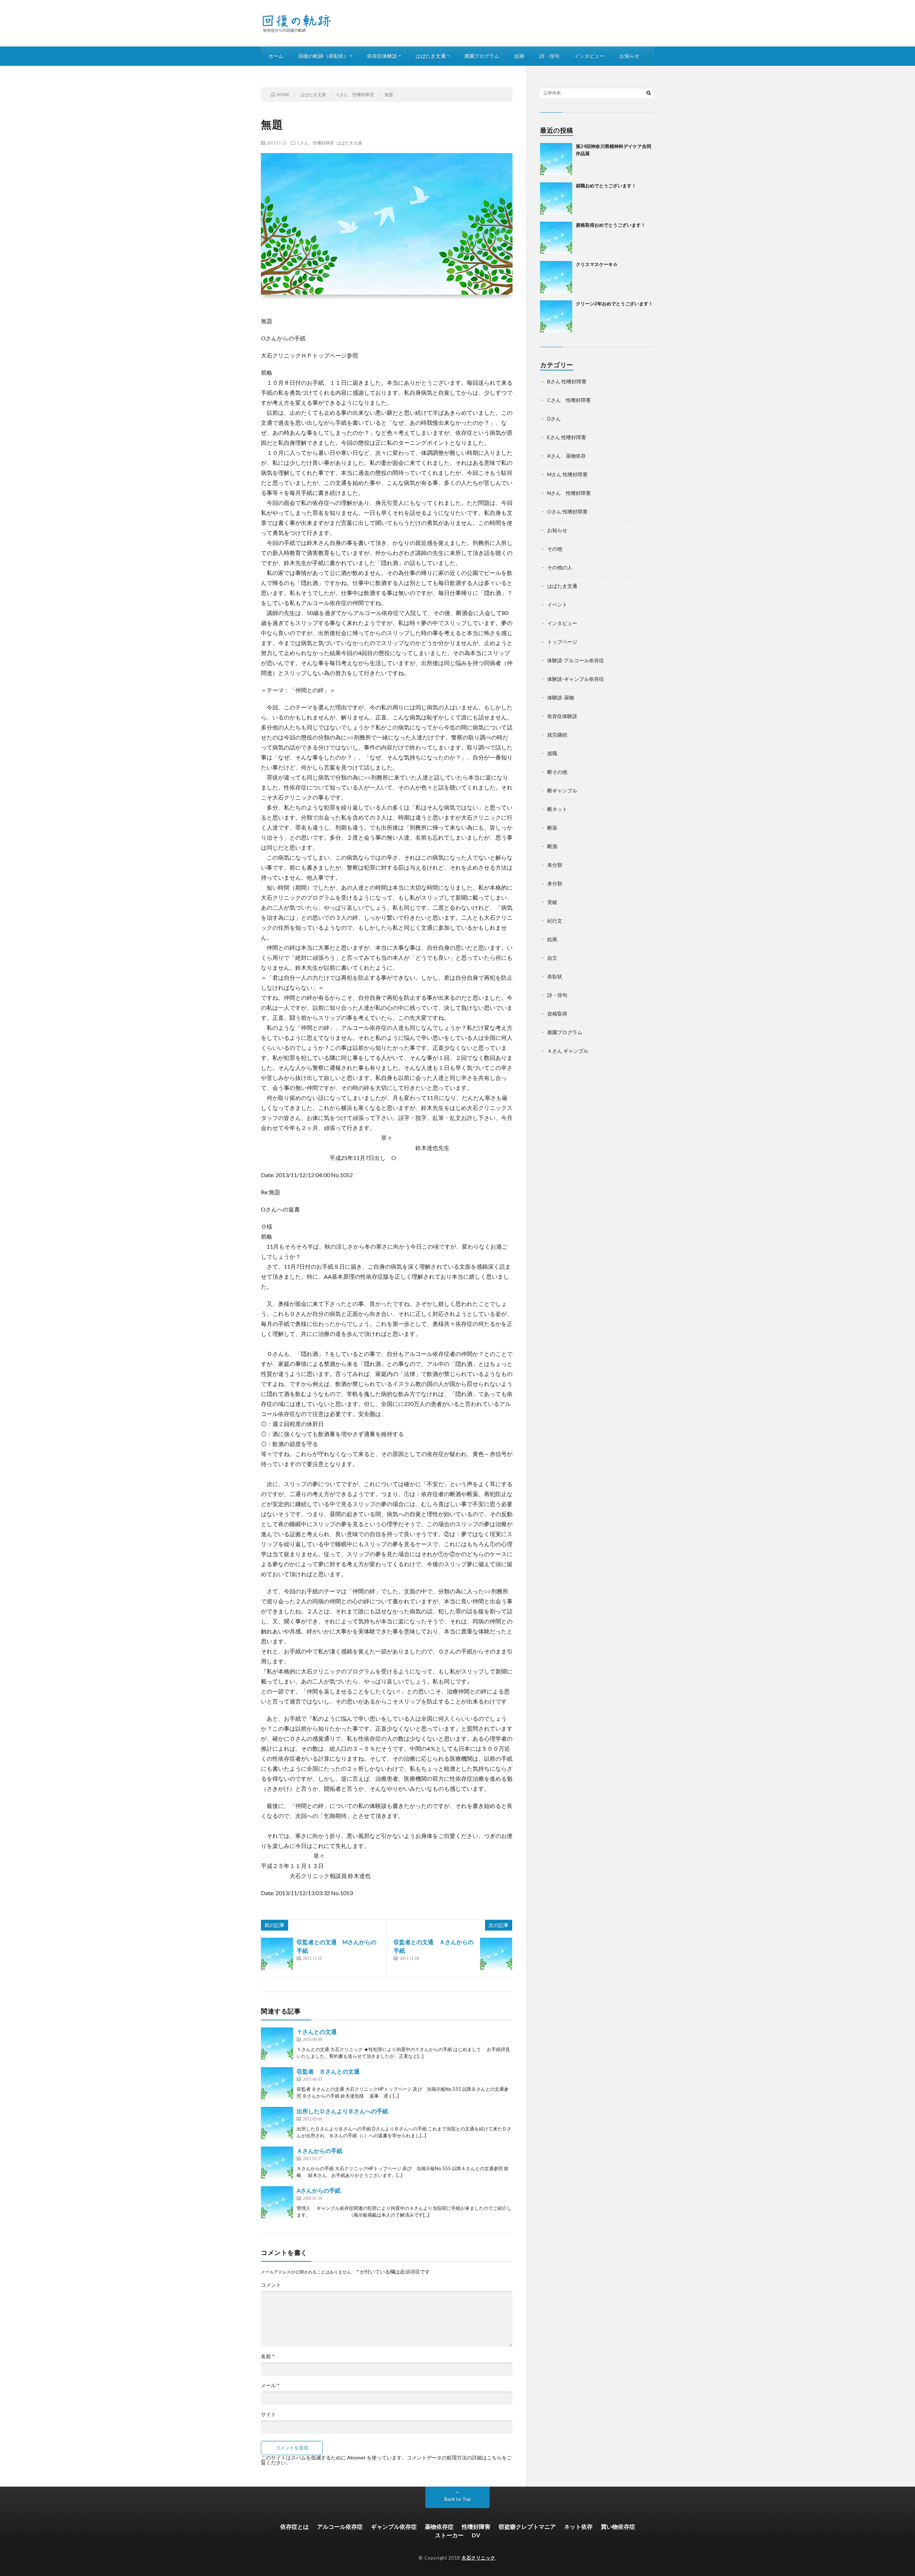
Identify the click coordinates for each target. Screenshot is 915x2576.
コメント (271, 2285)
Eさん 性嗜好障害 (567, 437)
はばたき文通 (431, 56)
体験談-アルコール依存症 (576, 660)
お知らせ (629, 56)
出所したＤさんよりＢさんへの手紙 (342, 2111)
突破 (552, 902)
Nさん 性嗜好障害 (569, 493)
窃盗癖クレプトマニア (527, 2526)
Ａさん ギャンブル (568, 1051)
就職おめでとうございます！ (606, 186)
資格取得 (557, 1014)
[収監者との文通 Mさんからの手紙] (277, 1954)
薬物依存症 (439, 2526)
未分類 (555, 865)
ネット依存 (578, 2526)
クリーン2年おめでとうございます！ (614, 304)
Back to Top (458, 2499)
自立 (552, 958)
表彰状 (555, 976)
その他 (555, 549)
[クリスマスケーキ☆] (556, 277)
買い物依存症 (618, 2526)
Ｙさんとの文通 (317, 2032)
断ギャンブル (562, 790)
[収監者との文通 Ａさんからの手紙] (496, 1954)
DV (476, 2535)
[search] (649, 93)
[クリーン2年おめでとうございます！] (556, 316)
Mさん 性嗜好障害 (567, 474)
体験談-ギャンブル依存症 (576, 679)
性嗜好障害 (476, 2526)
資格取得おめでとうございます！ (611, 225)
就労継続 (557, 735)
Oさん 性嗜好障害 (567, 512)
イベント (557, 604)
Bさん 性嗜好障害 (567, 381)
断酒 (552, 846)
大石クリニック (478, 2558)
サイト (268, 2414)
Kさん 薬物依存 (567, 456)
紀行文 (555, 921)
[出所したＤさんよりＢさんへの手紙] (277, 2123)
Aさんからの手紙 (319, 2190)
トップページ (562, 642)
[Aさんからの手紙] (277, 2202)
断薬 (552, 828)
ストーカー (449, 2535)
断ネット (557, 809)
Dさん (554, 419)
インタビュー (589, 56)
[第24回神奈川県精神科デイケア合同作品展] (556, 159)
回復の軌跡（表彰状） (323, 56)
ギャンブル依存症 (394, 2526)
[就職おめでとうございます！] (556, 198)
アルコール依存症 (340, 2526)
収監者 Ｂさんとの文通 (328, 2071)
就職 (552, 753)
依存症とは (295, 2526)
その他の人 (560, 567)
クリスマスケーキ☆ (597, 264)
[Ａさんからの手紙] (277, 2163)
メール (270, 2385)
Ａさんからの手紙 (320, 2151)
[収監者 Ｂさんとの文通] (277, 2083)
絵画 (519, 56)
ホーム (276, 56)
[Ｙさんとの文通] (277, 2044)
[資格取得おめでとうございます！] (556, 238)
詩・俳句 (549, 56)
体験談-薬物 (561, 697)
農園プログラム (482, 56)
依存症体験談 (382, 56)
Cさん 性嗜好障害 (316, 143)
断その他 (557, 772)
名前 (268, 2356)
